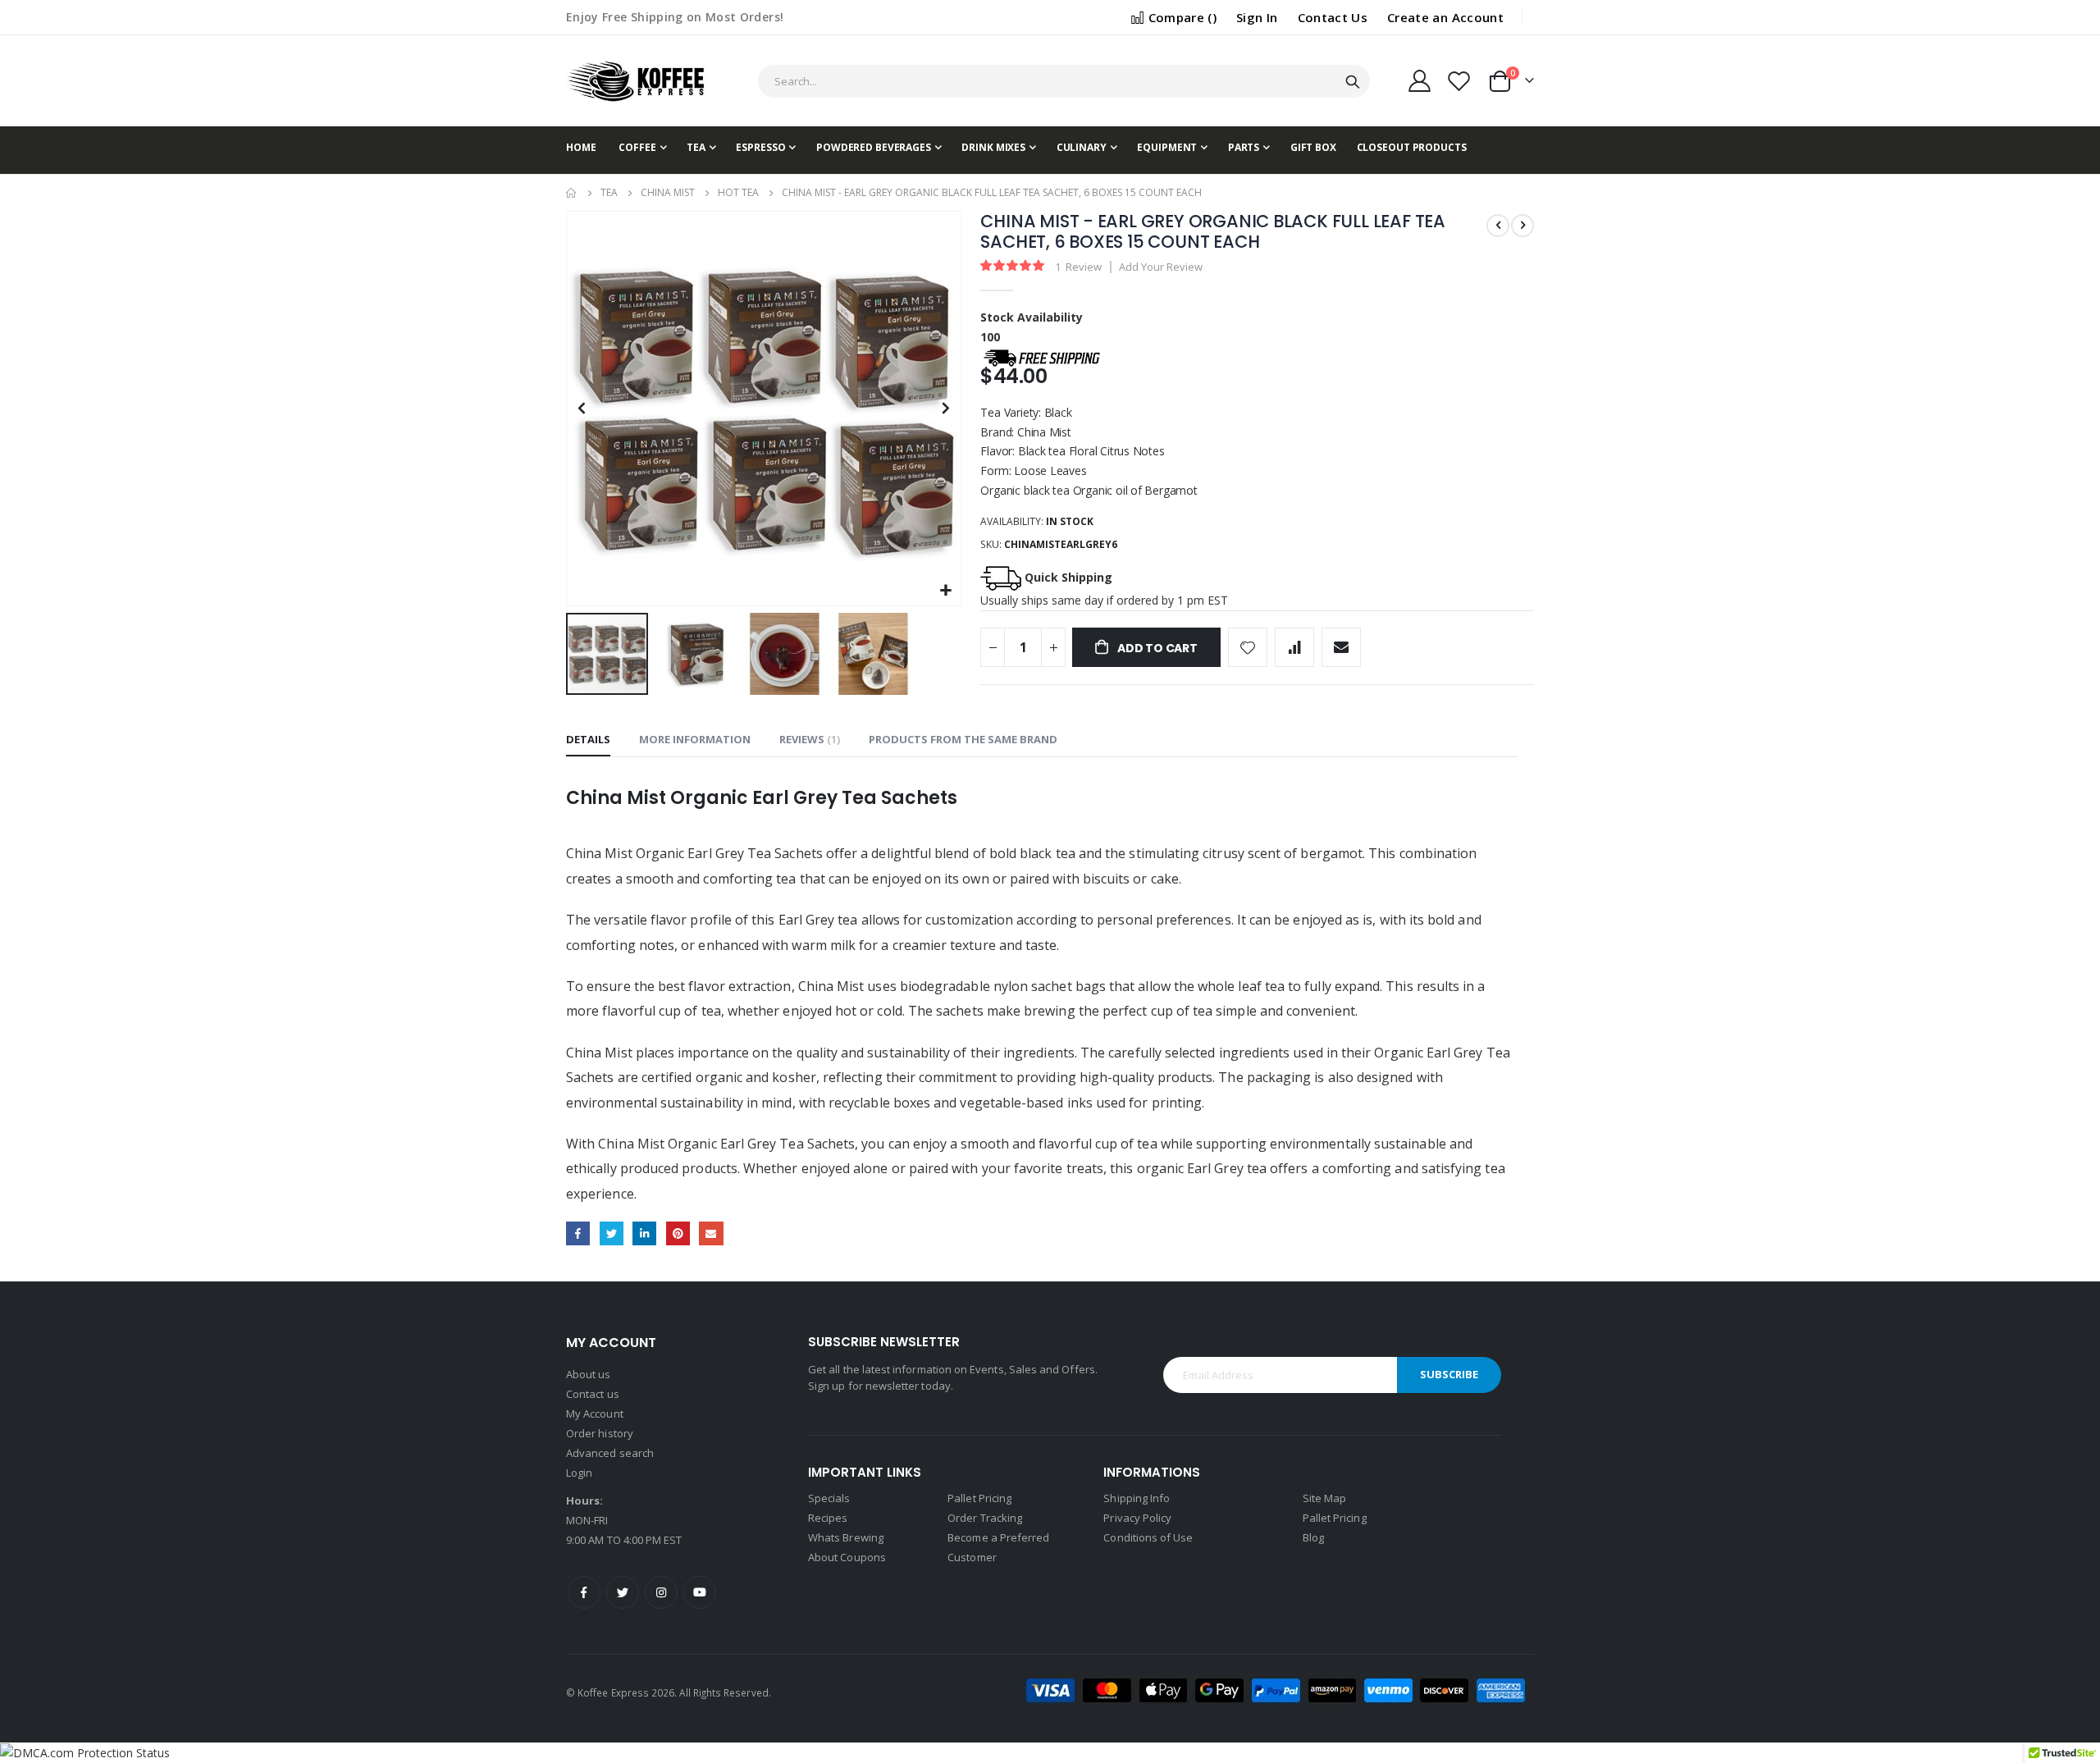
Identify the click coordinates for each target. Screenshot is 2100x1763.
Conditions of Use (1148, 1537)
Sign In (1257, 17)
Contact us (593, 1394)
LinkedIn (644, 1233)
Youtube (700, 1592)
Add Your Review (1161, 267)
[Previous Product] (1498, 226)
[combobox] (1064, 81)
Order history (600, 1433)
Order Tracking (985, 1518)
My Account (595, 1414)
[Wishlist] (1459, 81)
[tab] (588, 740)
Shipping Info (1137, 1498)
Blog (1313, 1537)
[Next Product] (1522, 226)
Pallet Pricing (979, 1498)
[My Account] (1419, 81)
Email (711, 1233)
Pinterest (678, 1233)
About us (589, 1374)
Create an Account (1445, 17)
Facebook (578, 1233)
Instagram (661, 1592)
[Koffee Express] (636, 81)
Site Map (1325, 1498)
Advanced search (610, 1453)
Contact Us (1333, 17)
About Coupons (847, 1557)
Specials (829, 1498)
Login (579, 1473)
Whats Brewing (846, 1537)
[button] (946, 591)
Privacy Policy (1137, 1518)
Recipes (828, 1518)
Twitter (612, 1233)
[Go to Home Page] (572, 193)
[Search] (1353, 82)
